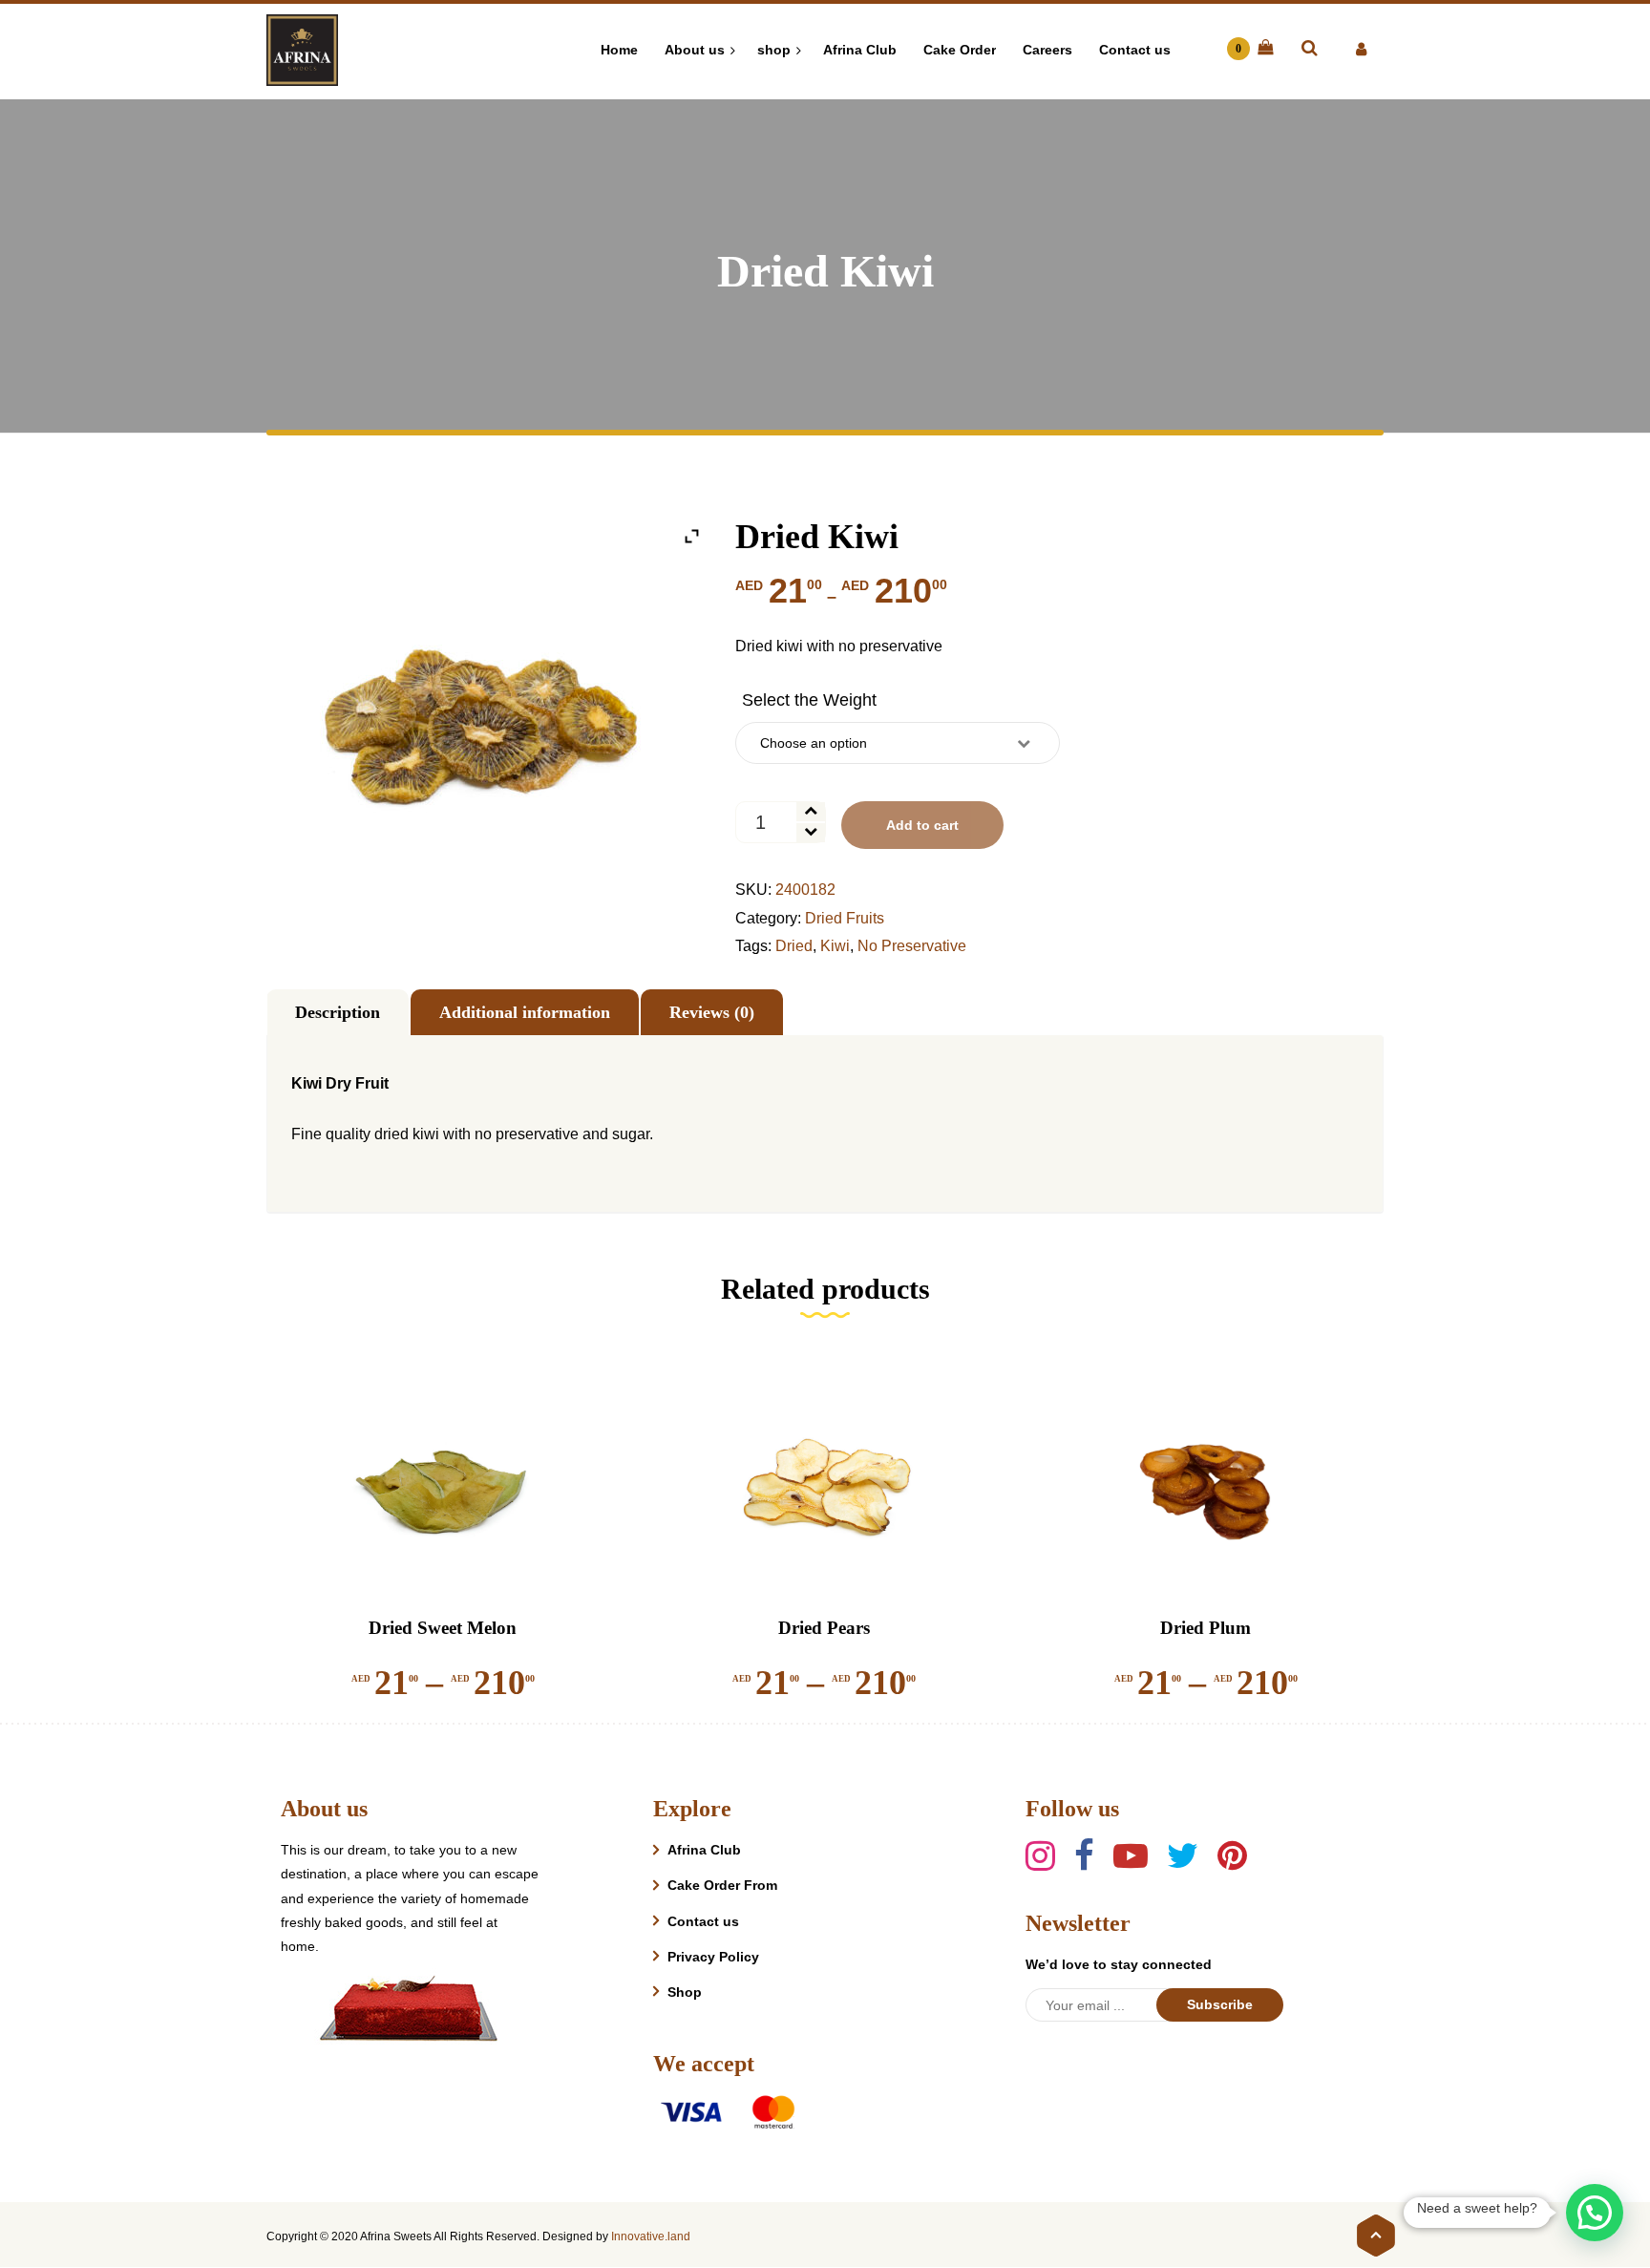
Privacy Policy (713, 1957)
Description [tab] (338, 1012)
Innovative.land (651, 2236)
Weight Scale (809, 700)
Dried (794, 946)
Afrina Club (704, 1850)
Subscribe (1220, 2004)
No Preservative (912, 946)
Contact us (703, 1921)
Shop (685, 1992)
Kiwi (835, 946)
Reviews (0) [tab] (712, 1012)
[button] (1595, 2213)
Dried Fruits (845, 918)
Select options (431, 1553)
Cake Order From (722, 1885)
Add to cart (922, 825)
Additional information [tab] (525, 1012)
